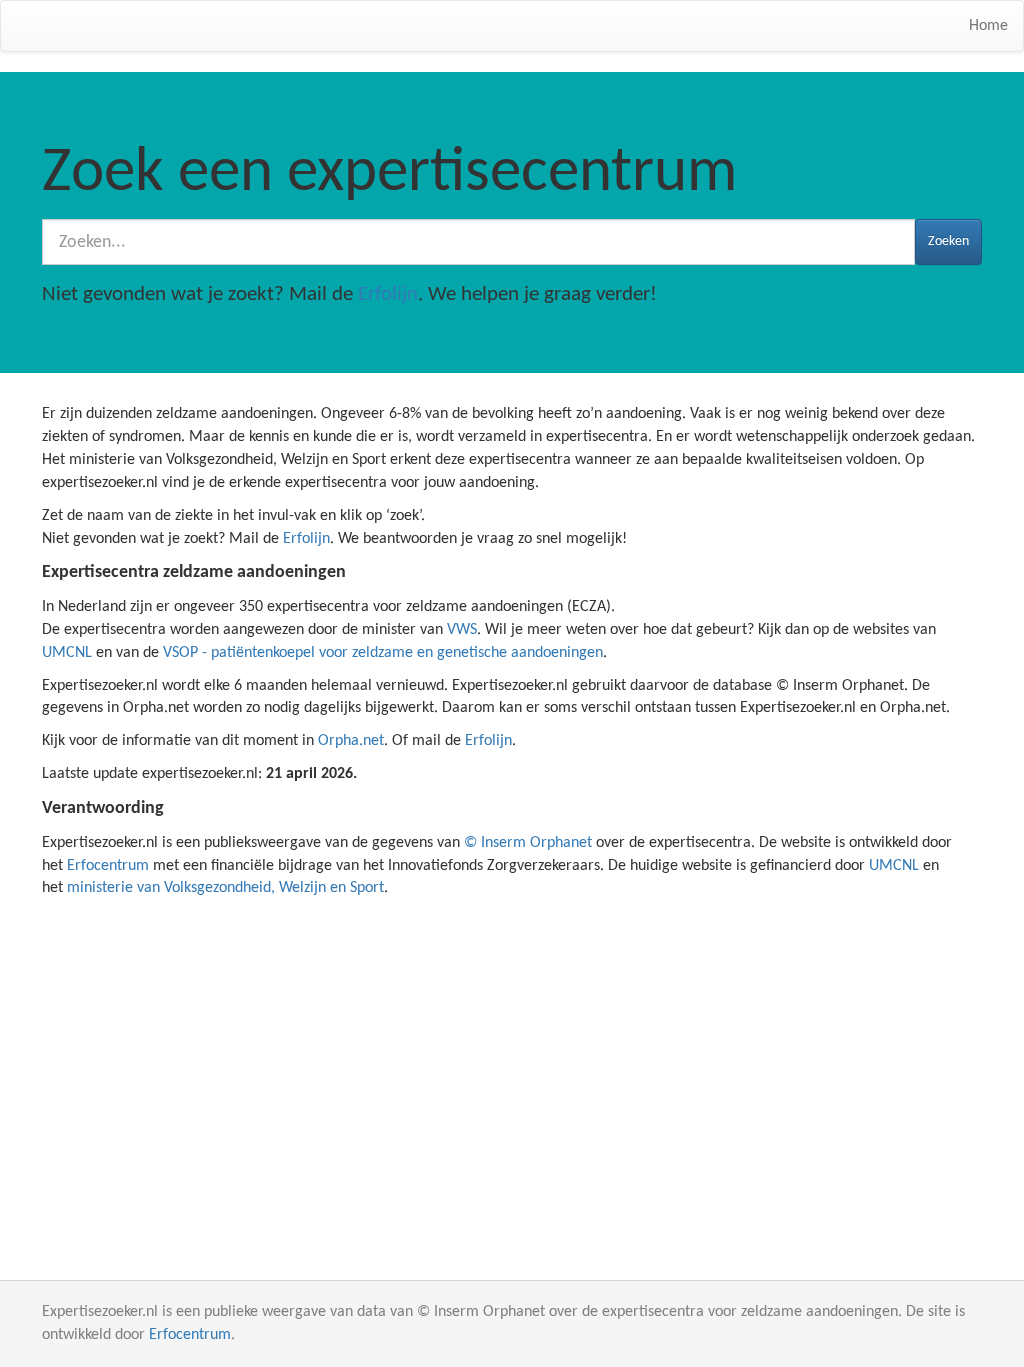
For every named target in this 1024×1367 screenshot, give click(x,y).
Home (988, 26)
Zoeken (948, 241)
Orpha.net (351, 741)
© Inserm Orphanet (528, 843)
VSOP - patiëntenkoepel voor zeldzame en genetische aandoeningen (383, 653)
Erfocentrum (108, 866)
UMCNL (67, 653)
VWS (462, 630)
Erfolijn (388, 294)
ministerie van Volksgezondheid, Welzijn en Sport (225, 888)
